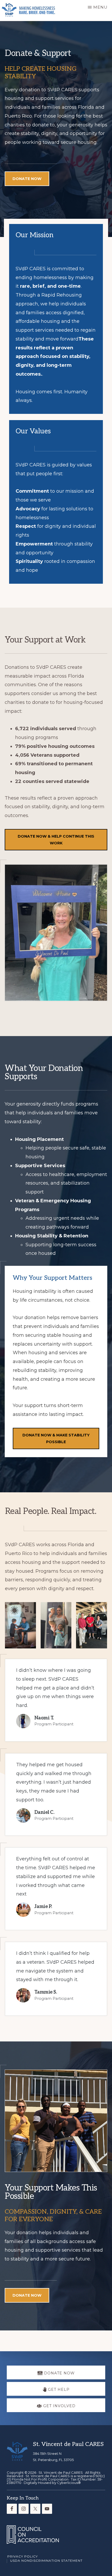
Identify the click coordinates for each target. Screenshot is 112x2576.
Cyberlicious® (69, 2483)
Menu (100, 7)
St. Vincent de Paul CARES (61, 2472)
